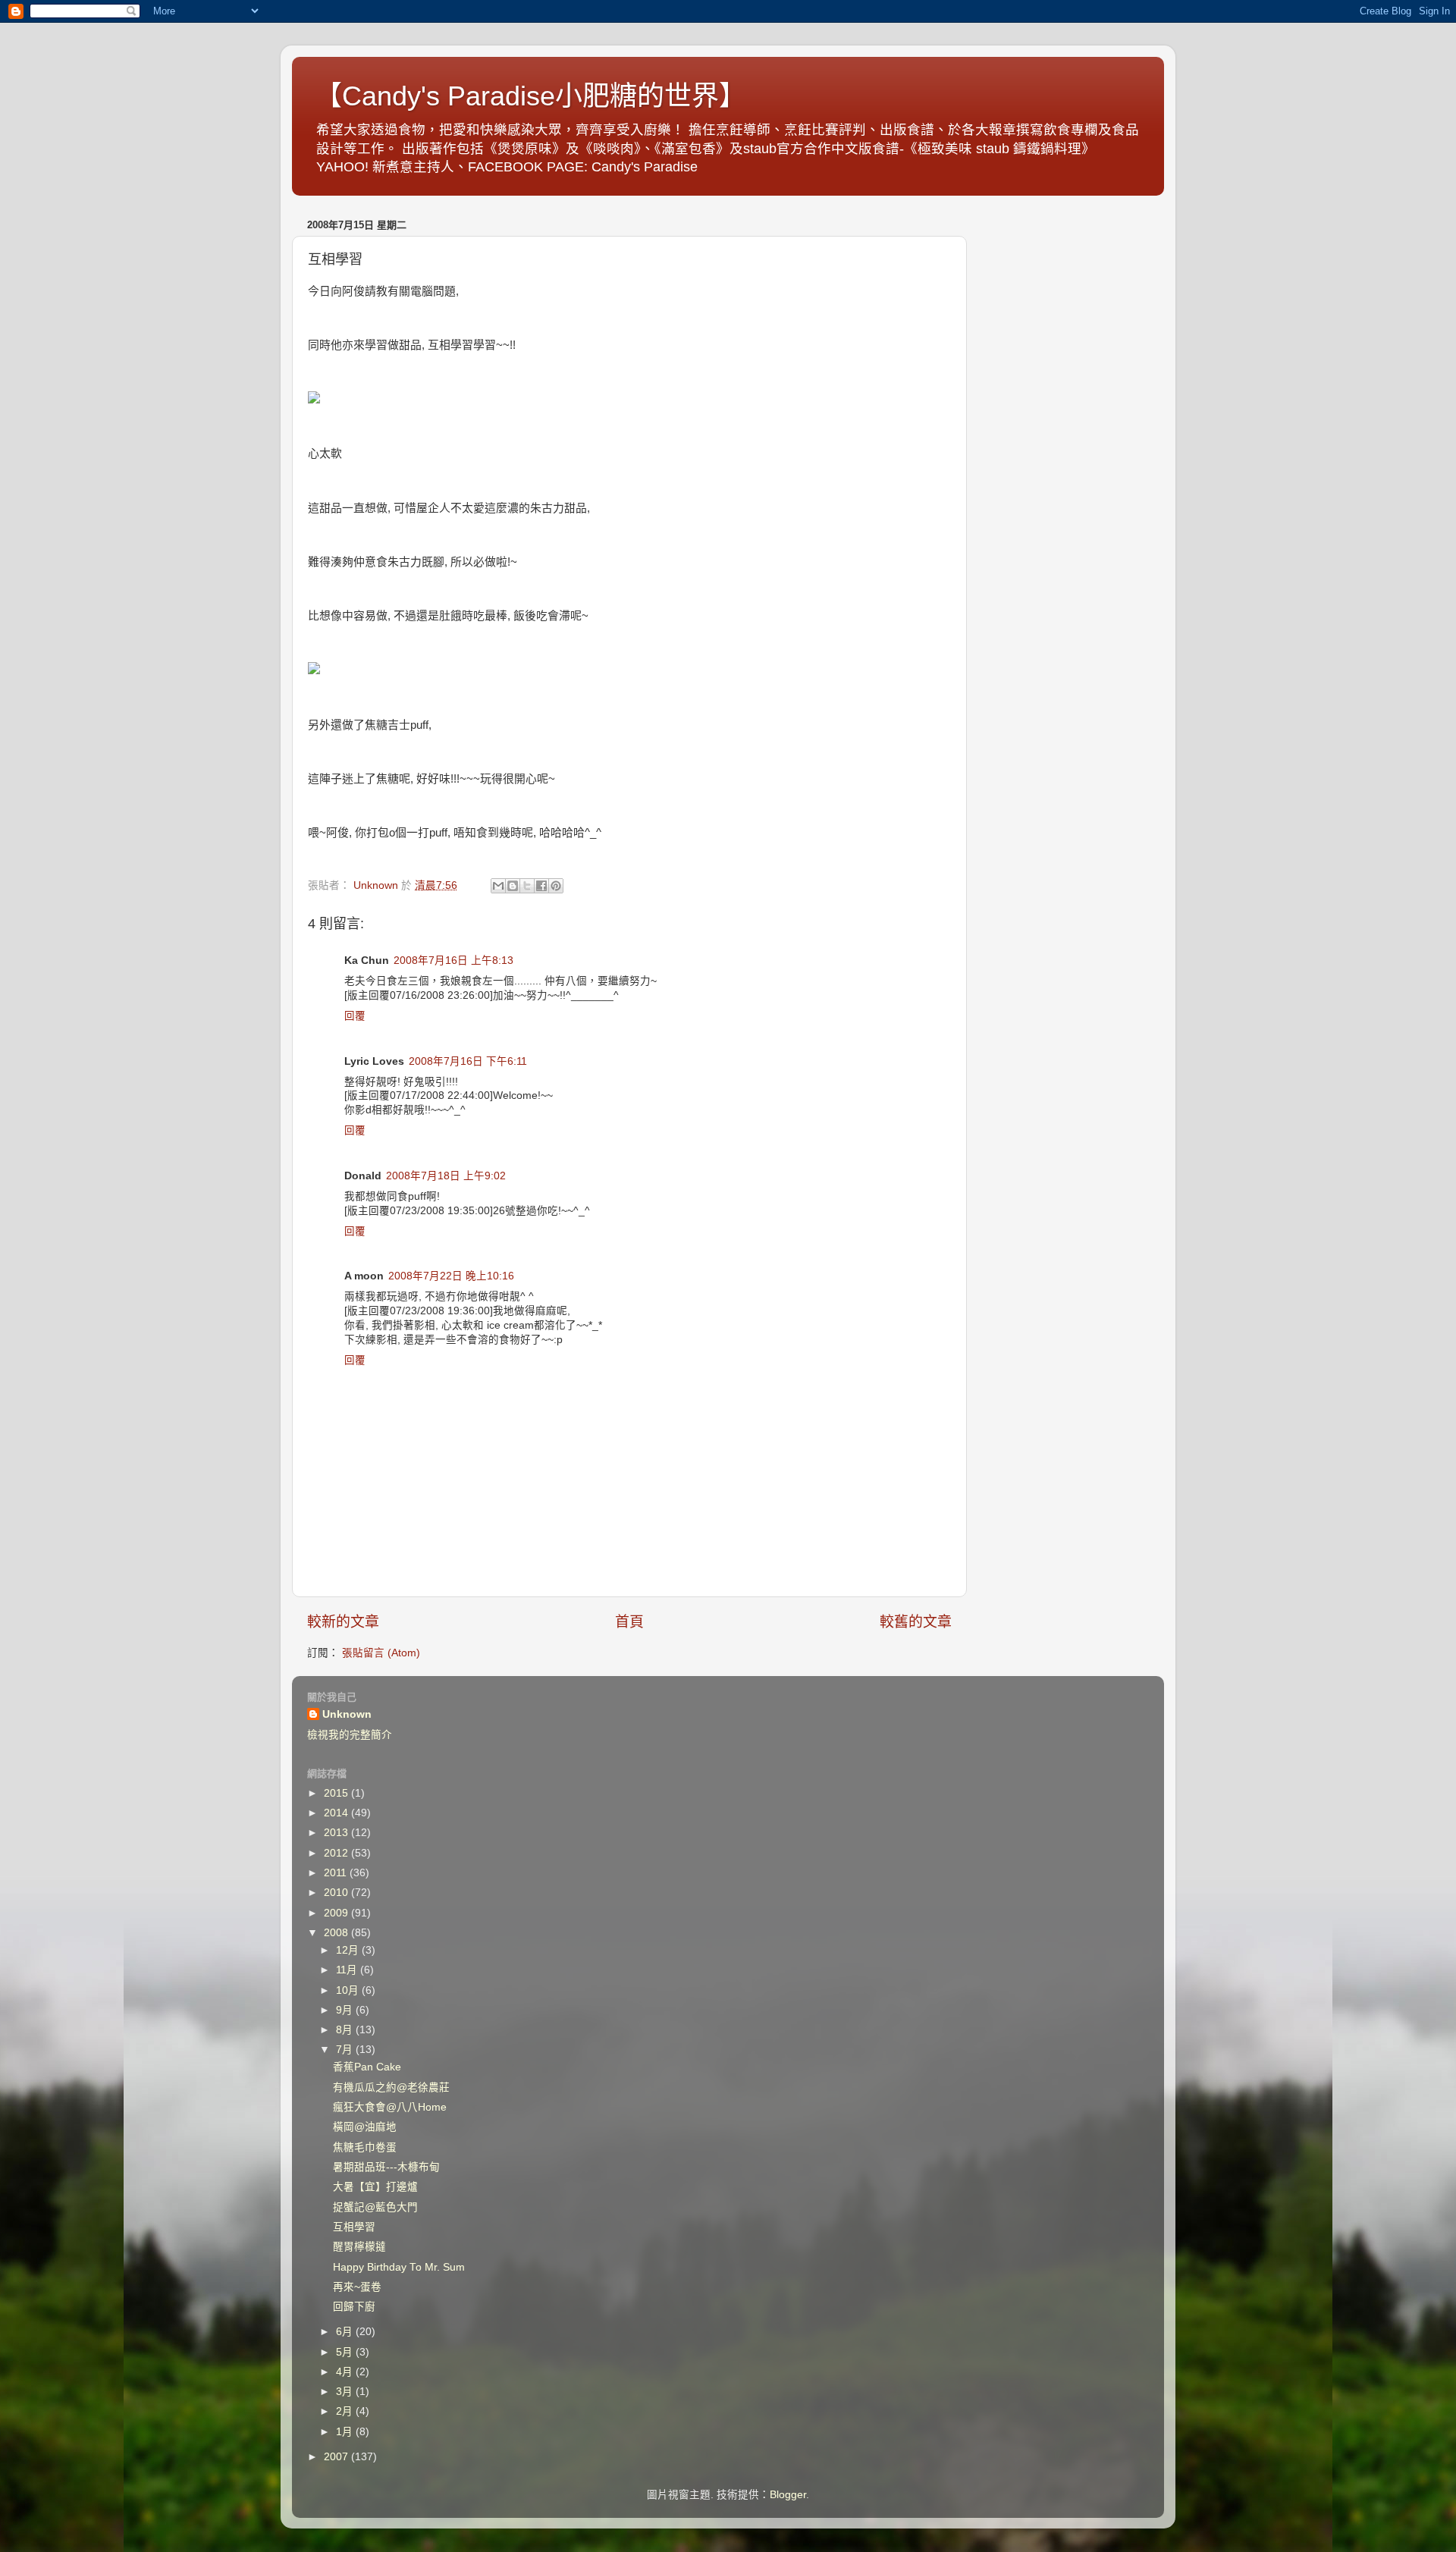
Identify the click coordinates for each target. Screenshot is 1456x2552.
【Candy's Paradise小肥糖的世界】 (530, 96)
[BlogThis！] (513, 886)
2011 (337, 1873)
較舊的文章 (916, 1622)
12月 (349, 1950)
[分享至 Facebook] (541, 886)
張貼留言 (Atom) (381, 1653)
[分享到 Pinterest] (556, 886)
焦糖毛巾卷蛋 (365, 2147)
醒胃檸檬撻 (359, 2247)
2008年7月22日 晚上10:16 (451, 1276)
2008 (337, 1933)
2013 (337, 1833)
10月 (349, 1990)
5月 (346, 2352)
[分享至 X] (527, 886)
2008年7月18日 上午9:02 (446, 1176)
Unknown (347, 1714)
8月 (346, 2030)
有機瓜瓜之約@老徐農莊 (391, 2087)
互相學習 (354, 2227)
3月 (346, 2392)
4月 (346, 2372)
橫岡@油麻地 (365, 2127)
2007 (337, 2457)
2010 (337, 1893)
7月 (346, 2050)
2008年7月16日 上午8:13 (453, 961)
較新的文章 (343, 1622)
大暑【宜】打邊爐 (375, 2187)
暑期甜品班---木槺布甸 (386, 2167)
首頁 (629, 1622)
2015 (337, 1793)
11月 (348, 1970)
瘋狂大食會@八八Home (390, 2107)
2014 (337, 1813)
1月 (346, 2432)
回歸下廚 (354, 2307)
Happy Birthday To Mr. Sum (399, 2267)
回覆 (355, 1016)
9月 (346, 2010)
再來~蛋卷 (357, 2287)
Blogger (788, 2495)
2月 (346, 2411)
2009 (337, 1913)
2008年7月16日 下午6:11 (468, 1061)
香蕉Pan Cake (367, 2067)
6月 (346, 2332)
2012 (337, 1853)
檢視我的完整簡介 (350, 1735)
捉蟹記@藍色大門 (375, 2207)
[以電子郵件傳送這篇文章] (498, 886)
